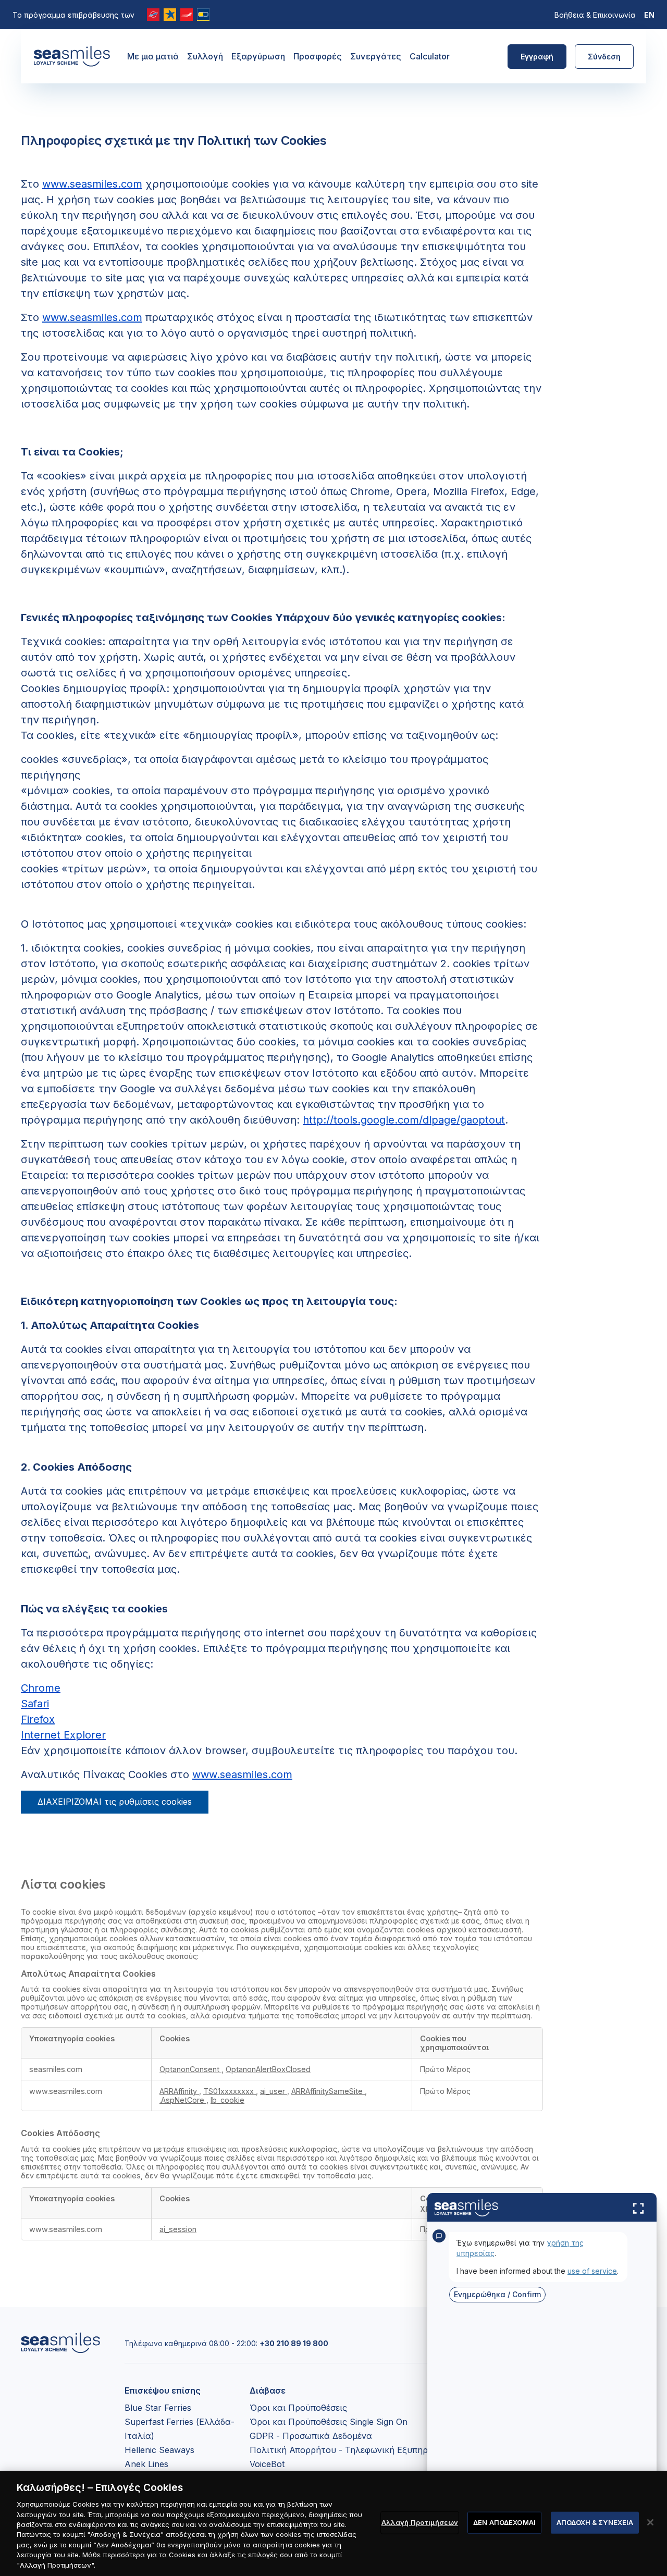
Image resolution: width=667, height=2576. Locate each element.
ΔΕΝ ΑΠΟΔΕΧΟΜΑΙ (504, 2522)
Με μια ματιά (153, 56)
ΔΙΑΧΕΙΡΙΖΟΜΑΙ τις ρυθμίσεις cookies (115, 1802)
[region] (333, 2523)
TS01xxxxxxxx (230, 2091)
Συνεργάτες (376, 56)
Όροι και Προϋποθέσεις (298, 2408)
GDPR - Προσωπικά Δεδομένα (311, 2436)
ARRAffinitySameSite (328, 2091)
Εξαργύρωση (258, 56)
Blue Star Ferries (158, 2408)
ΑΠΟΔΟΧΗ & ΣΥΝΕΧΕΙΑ (595, 2522)
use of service (592, 2271)
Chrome (41, 1688)
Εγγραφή (537, 57)
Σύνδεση (604, 57)
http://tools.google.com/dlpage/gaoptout (404, 1120)
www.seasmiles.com (92, 184)
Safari (35, 1704)
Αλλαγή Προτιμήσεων (420, 2522)
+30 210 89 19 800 (294, 2343)
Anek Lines (146, 2464)
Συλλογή (205, 56)
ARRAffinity (179, 2091)
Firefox (38, 1719)
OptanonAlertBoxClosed (268, 2069)
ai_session (178, 2229)
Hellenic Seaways (159, 2450)
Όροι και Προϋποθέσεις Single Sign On (329, 2422)
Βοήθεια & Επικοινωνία (595, 15)
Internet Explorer (63, 1735)
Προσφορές (318, 56)
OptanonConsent (190, 2069)
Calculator (430, 56)
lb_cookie (227, 2100)
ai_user (274, 2091)
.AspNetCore (183, 2100)
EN (649, 15)
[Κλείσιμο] (650, 2522)
